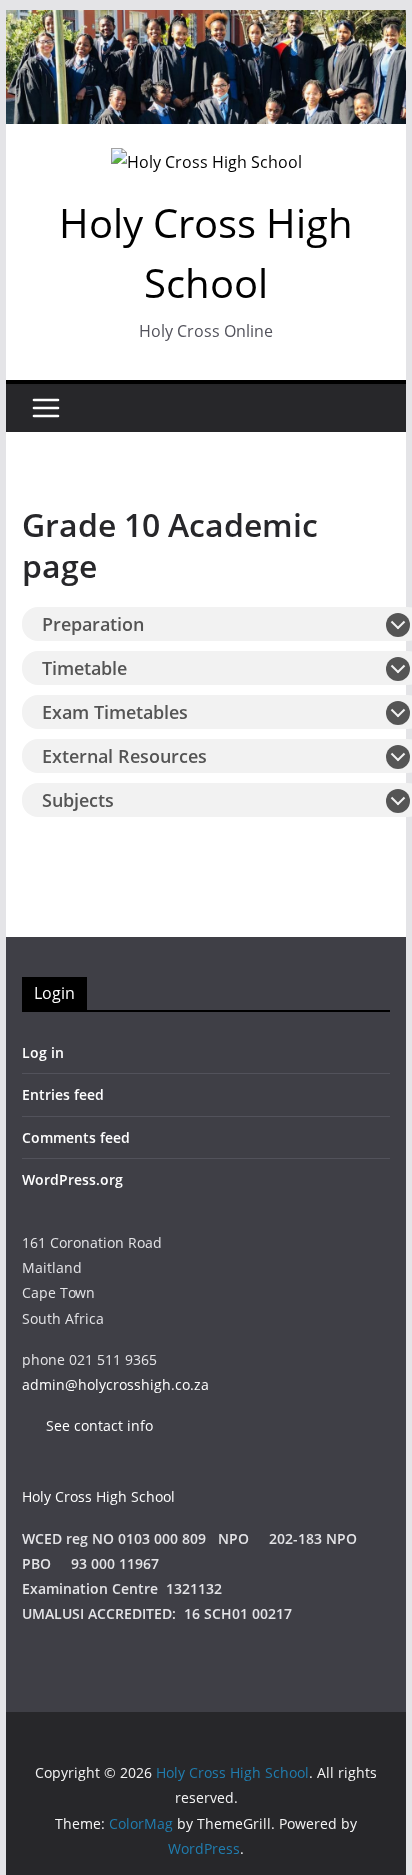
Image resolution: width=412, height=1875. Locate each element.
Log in (43, 1052)
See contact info (89, 1425)
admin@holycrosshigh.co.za (115, 1384)
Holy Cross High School (98, 1496)
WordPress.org (72, 1179)
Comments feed (76, 1137)
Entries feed (63, 1094)
